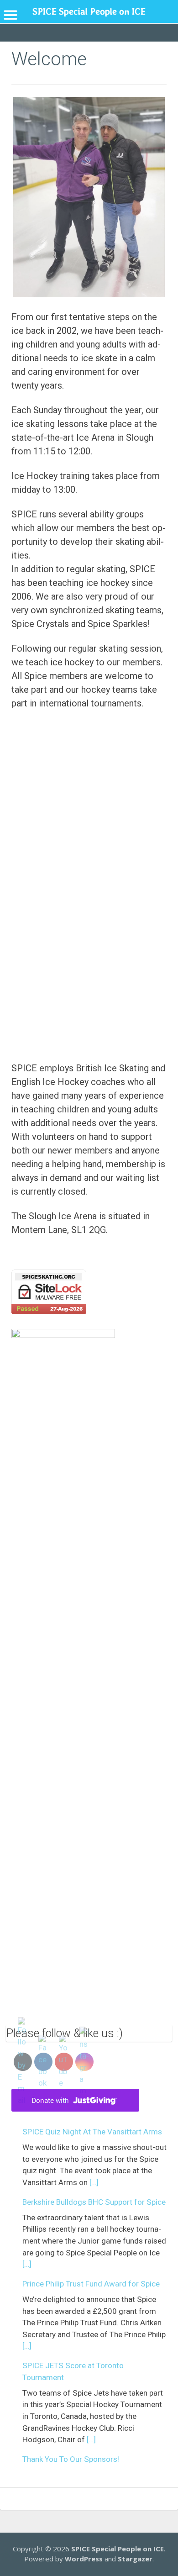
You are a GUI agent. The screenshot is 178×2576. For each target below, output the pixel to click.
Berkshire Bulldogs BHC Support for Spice (94, 2202)
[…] (94, 2182)
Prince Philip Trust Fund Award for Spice (91, 2284)
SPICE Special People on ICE (118, 2549)
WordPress (84, 2559)
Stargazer (135, 2559)
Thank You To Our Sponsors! (71, 2459)
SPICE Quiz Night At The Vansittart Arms (92, 2132)
